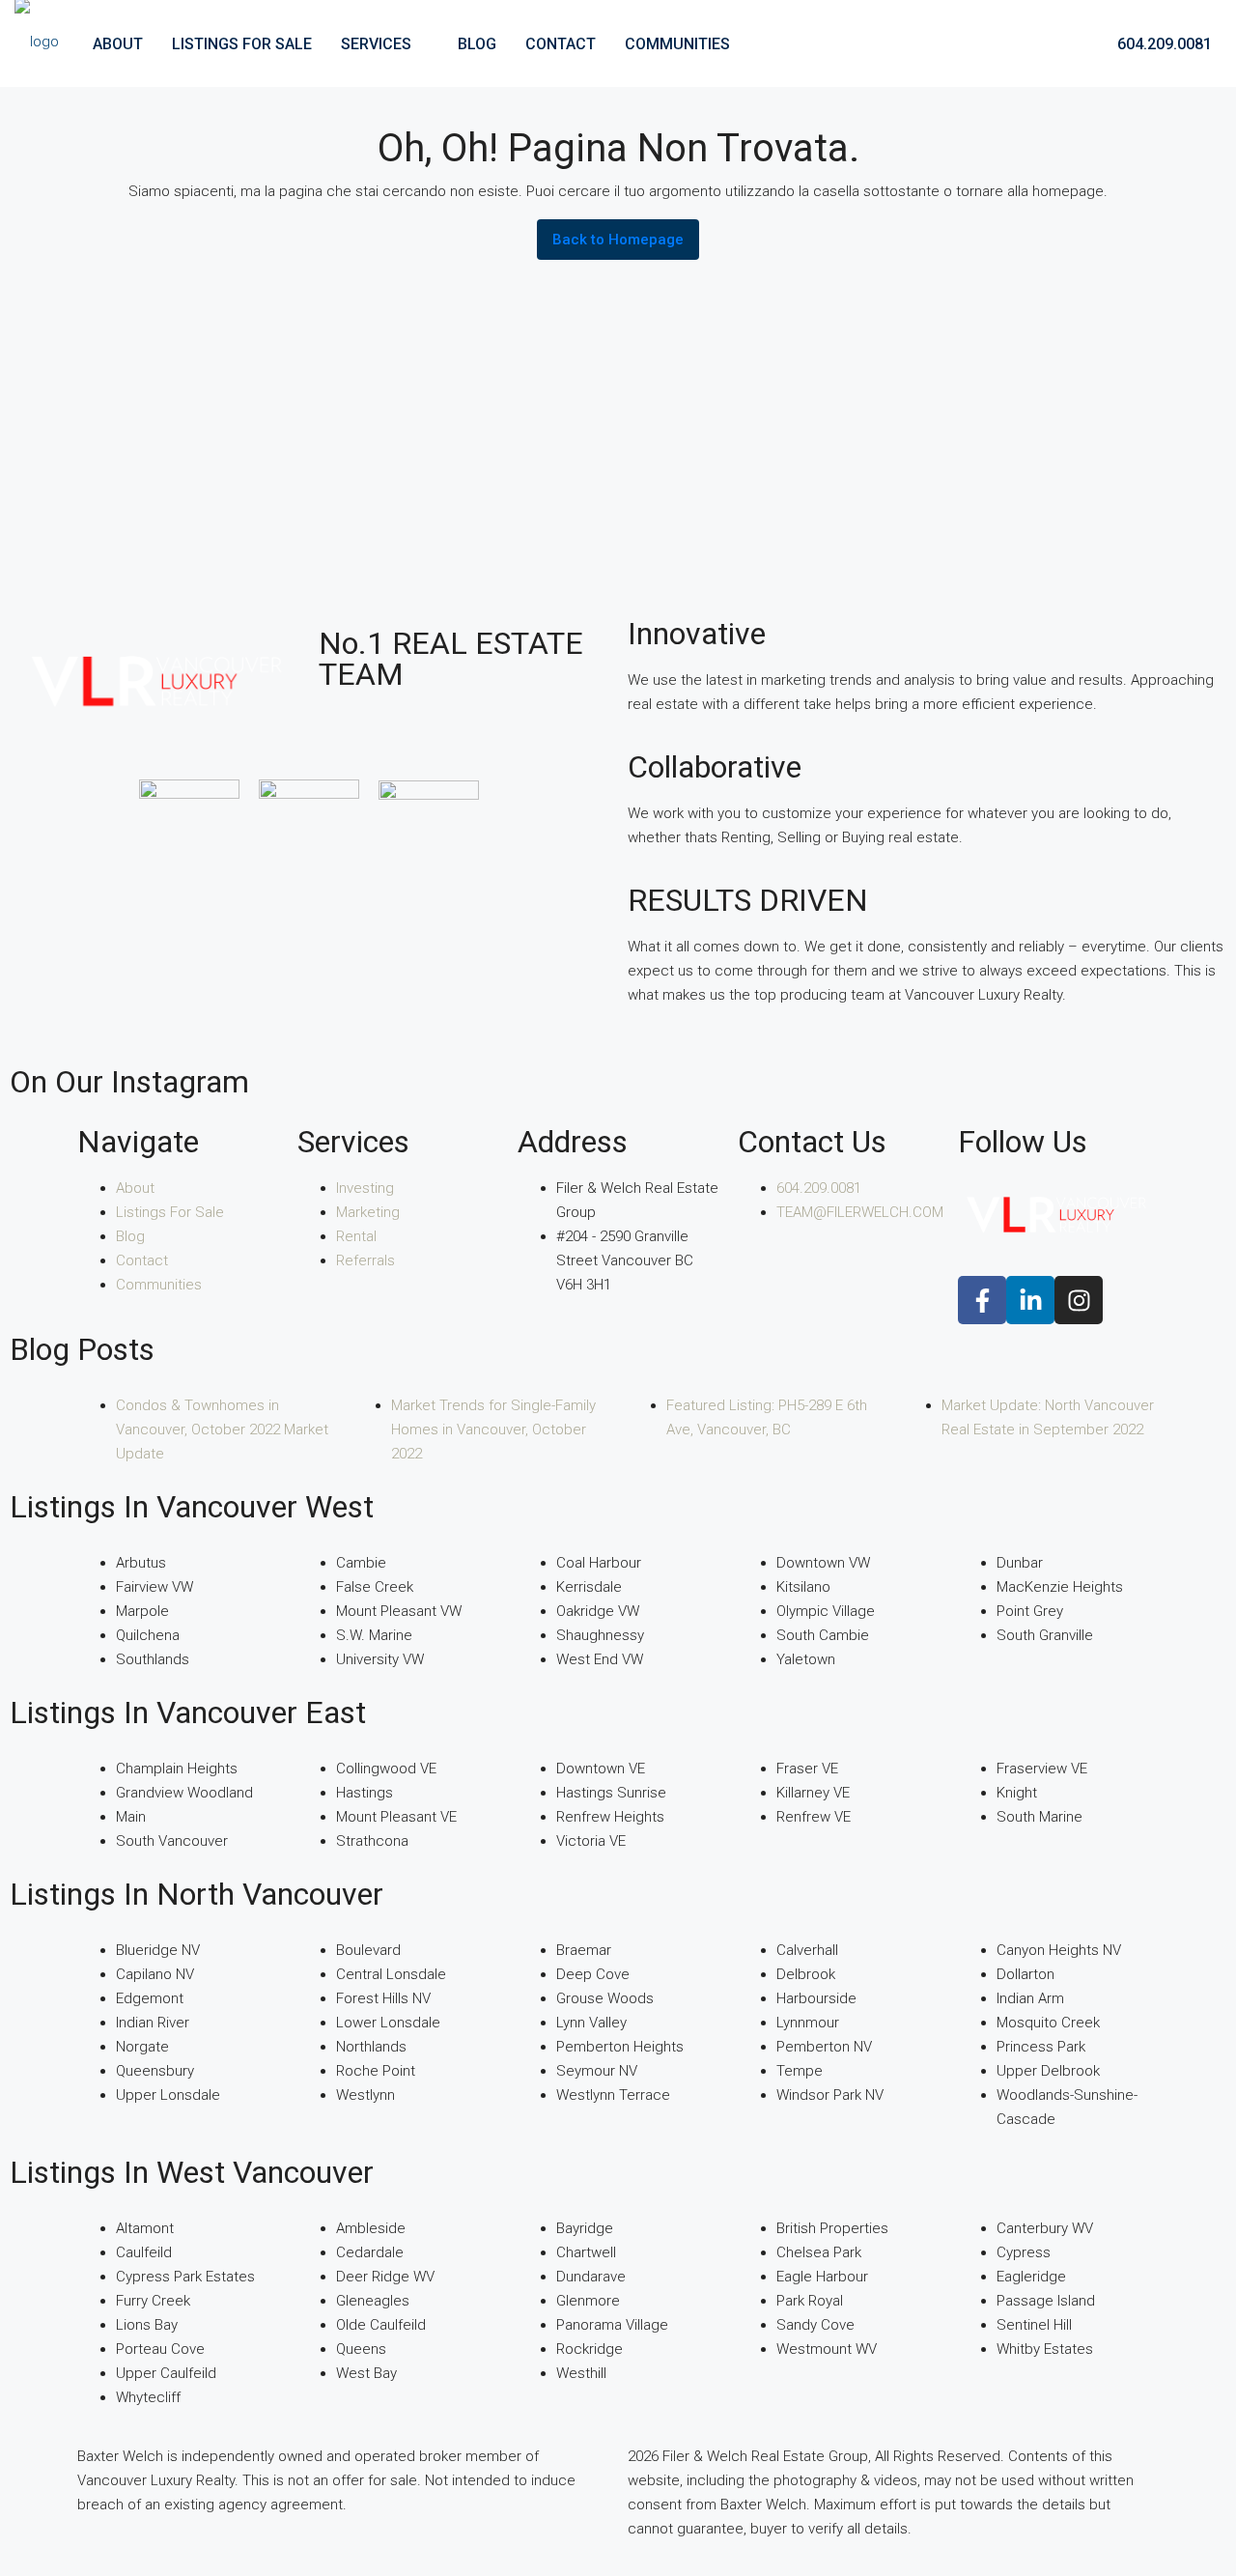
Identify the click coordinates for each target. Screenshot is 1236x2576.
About (118, 44)
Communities (677, 44)
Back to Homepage (618, 240)
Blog (477, 44)
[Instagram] (1079, 1300)
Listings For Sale (242, 44)
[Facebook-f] (982, 1300)
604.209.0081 (1163, 44)
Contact (561, 44)
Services (376, 44)
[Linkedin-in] (1030, 1300)
